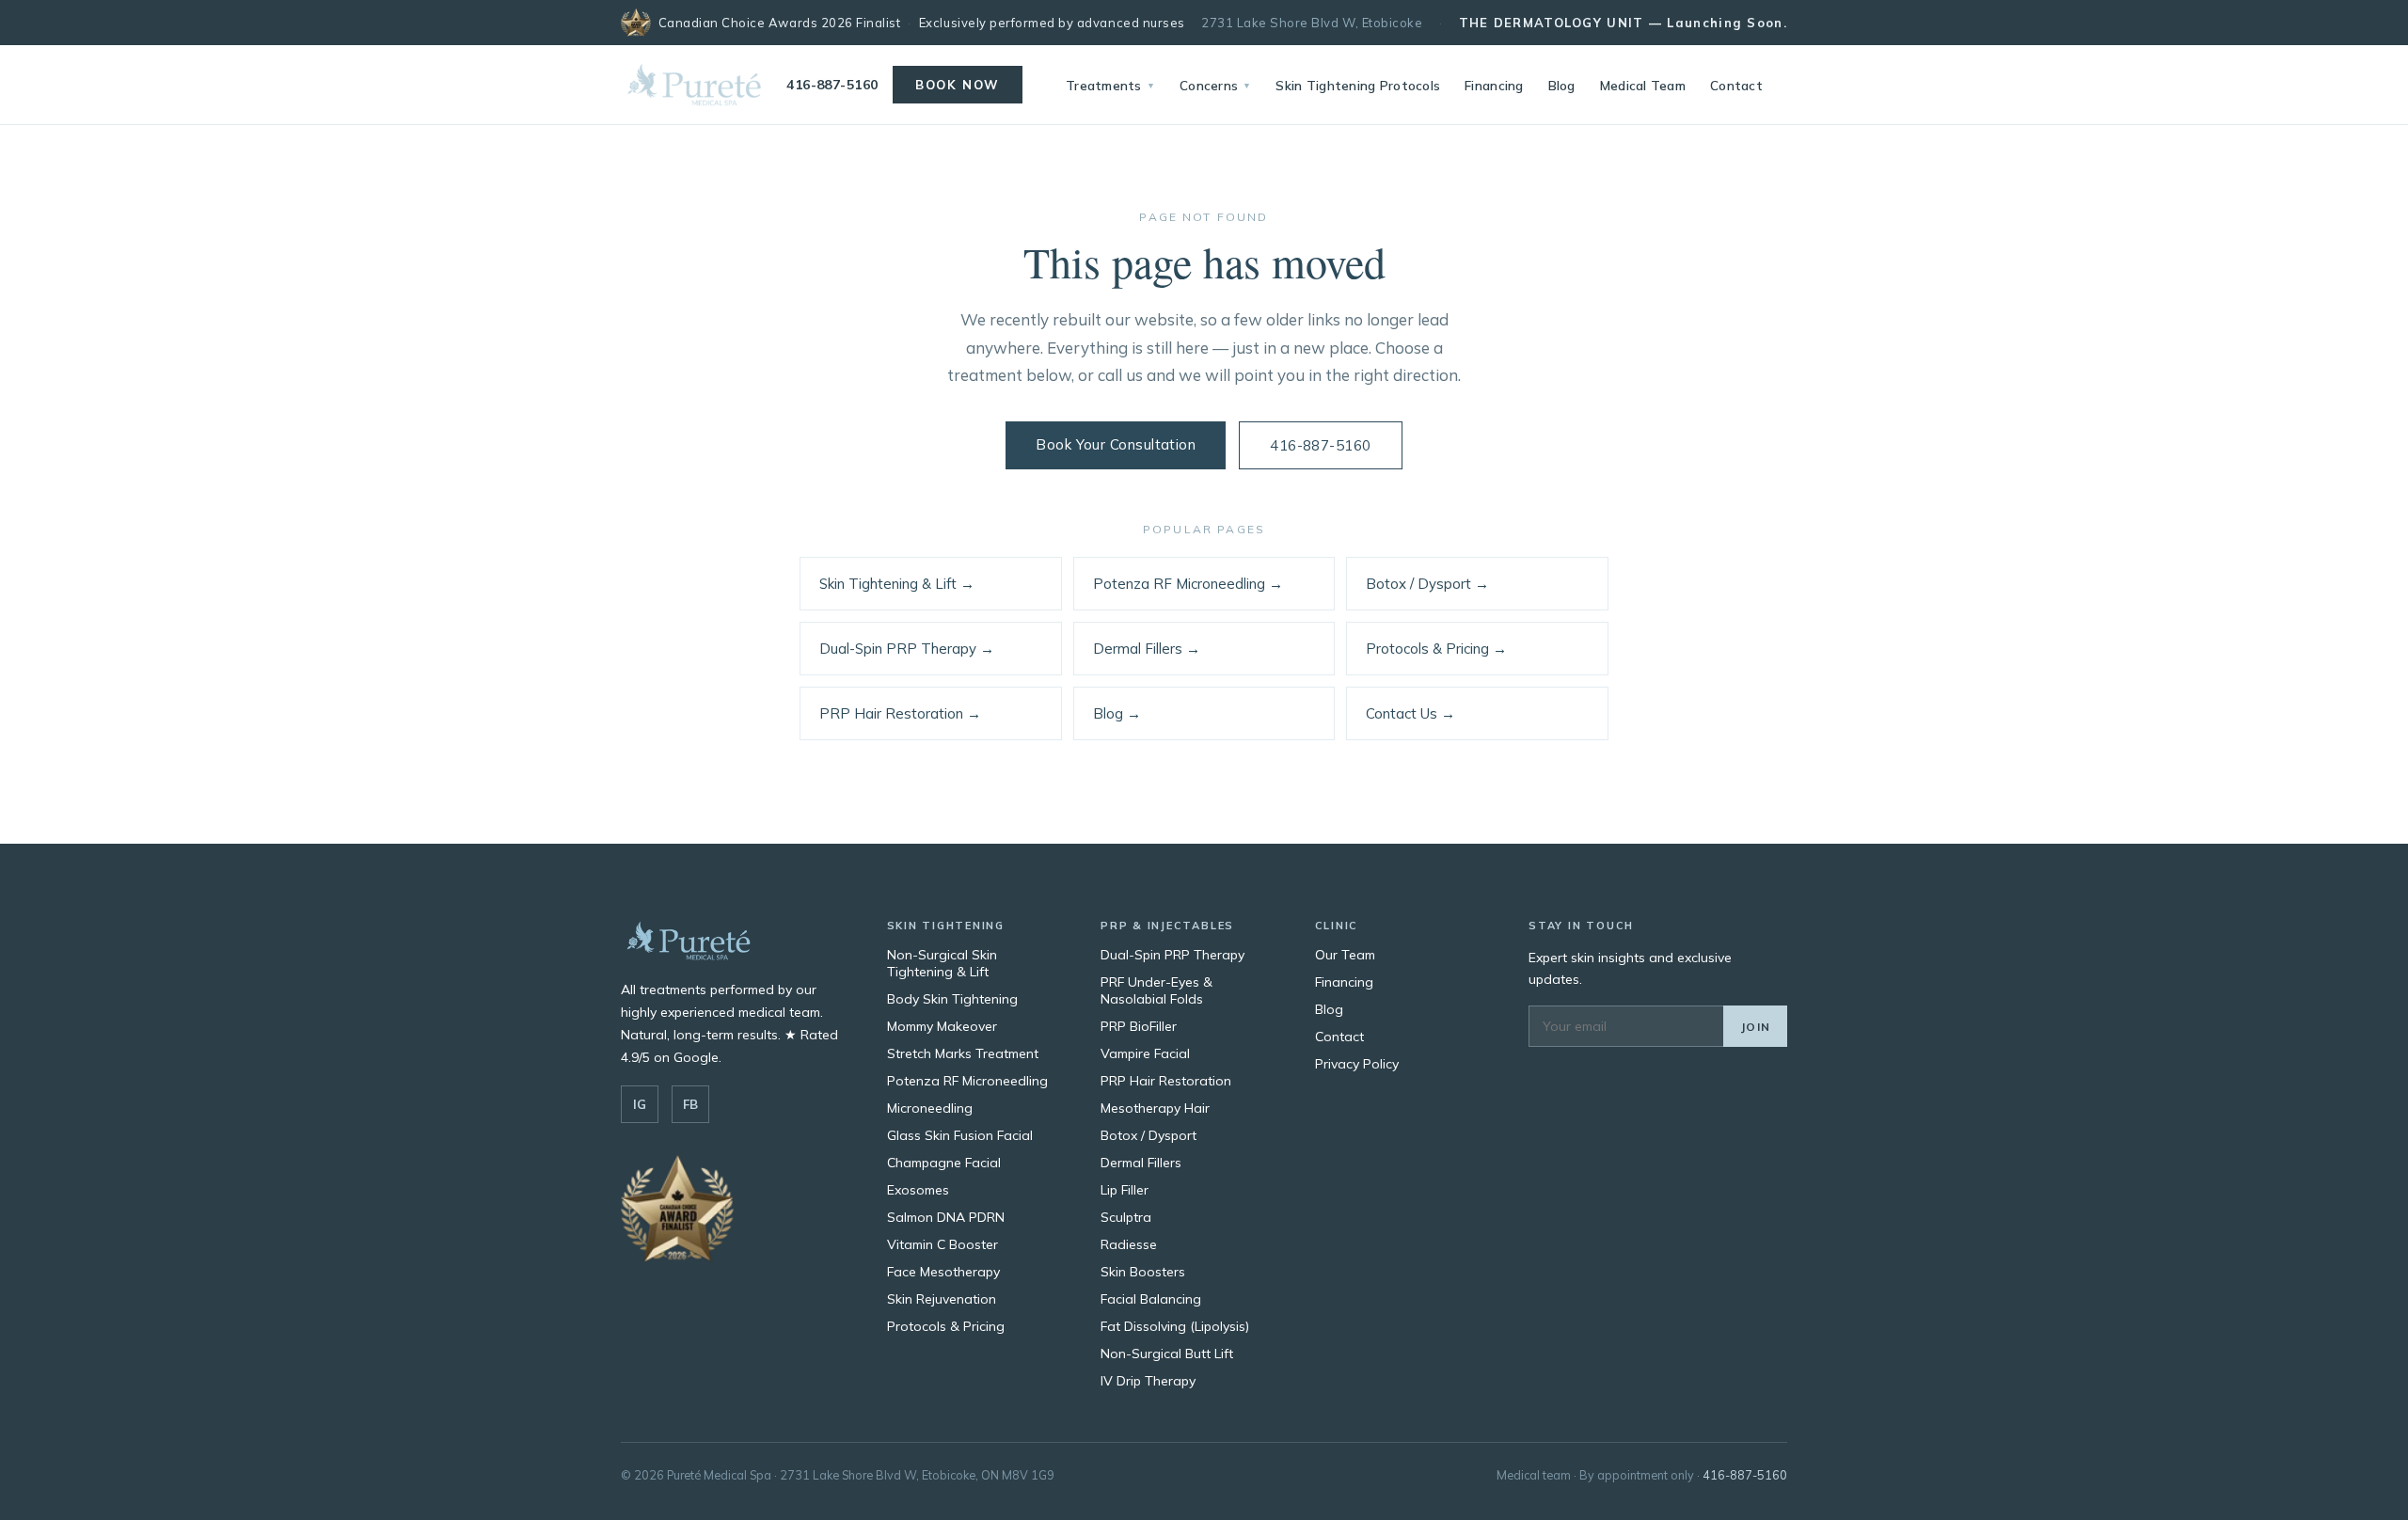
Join (1755, 1027)
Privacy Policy (1357, 1064)
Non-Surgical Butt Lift (1167, 1354)
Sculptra (1126, 1217)
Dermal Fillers (1141, 1163)
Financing (1494, 85)
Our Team (1345, 955)
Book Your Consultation (1116, 444)
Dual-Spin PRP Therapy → (907, 649)
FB (690, 1104)
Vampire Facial (1145, 1053)
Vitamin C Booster (943, 1244)
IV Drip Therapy (1148, 1381)
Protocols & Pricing (946, 1326)
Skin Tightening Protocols (1358, 85)
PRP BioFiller (1139, 1026)
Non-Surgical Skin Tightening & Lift (942, 963)
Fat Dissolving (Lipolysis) (1175, 1326)
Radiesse (1129, 1244)
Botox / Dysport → (1427, 584)
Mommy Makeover (942, 1026)
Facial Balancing (1151, 1299)
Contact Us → (1410, 713)
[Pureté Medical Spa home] (694, 85)
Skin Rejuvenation (942, 1299)
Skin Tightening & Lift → (897, 584)
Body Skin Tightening (952, 999)
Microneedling (930, 1108)
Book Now (957, 85)
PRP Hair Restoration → (900, 713)
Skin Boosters (1143, 1272)
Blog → (1117, 713)
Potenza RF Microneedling (967, 1081)
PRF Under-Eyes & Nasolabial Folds (1156, 990)
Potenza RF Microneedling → (1188, 584)
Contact (1736, 85)
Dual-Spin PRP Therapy (1172, 955)
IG (640, 1104)
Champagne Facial (944, 1163)
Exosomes (918, 1190)
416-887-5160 (832, 85)
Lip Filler (1125, 1190)
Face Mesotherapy (943, 1272)
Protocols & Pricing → (1436, 649)
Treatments (1110, 85)
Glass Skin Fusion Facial (960, 1135)
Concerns (1215, 85)
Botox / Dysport (1149, 1135)
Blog (1562, 85)
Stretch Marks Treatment (963, 1053)
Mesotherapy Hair (1155, 1108)
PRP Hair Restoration (1166, 1081)
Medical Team (1643, 85)
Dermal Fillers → (1147, 649)
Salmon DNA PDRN (946, 1217)
